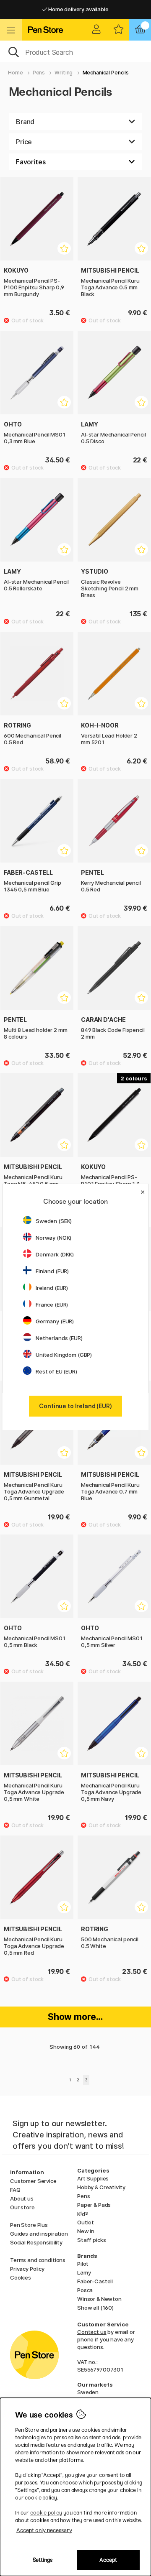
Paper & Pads (94, 2205)
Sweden (88, 2392)
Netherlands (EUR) (59, 1338)
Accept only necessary (44, 2530)
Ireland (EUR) (52, 1288)
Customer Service (33, 2181)
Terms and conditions (38, 2260)
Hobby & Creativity (101, 2187)
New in (86, 2231)
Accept (108, 2560)
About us (22, 2198)
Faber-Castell (95, 2281)
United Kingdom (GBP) (64, 1355)
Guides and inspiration (39, 2234)
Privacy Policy (27, 2269)
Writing (64, 73)
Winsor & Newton (99, 2299)
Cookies (21, 2277)
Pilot (83, 2264)
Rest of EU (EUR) (56, 1371)
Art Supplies (93, 2178)
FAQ (15, 2190)
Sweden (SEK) (54, 1221)
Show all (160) (95, 2308)
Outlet (86, 2222)
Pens (39, 73)
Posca (85, 2290)
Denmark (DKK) (55, 1254)
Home (15, 73)
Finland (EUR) (52, 1271)
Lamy (84, 2272)
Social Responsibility (36, 2242)
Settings (43, 2560)
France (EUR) (52, 1305)
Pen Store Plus (29, 2225)
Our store (22, 2207)
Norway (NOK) (53, 1238)
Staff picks (91, 2240)
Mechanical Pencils (106, 73)
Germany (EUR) (55, 1321)
